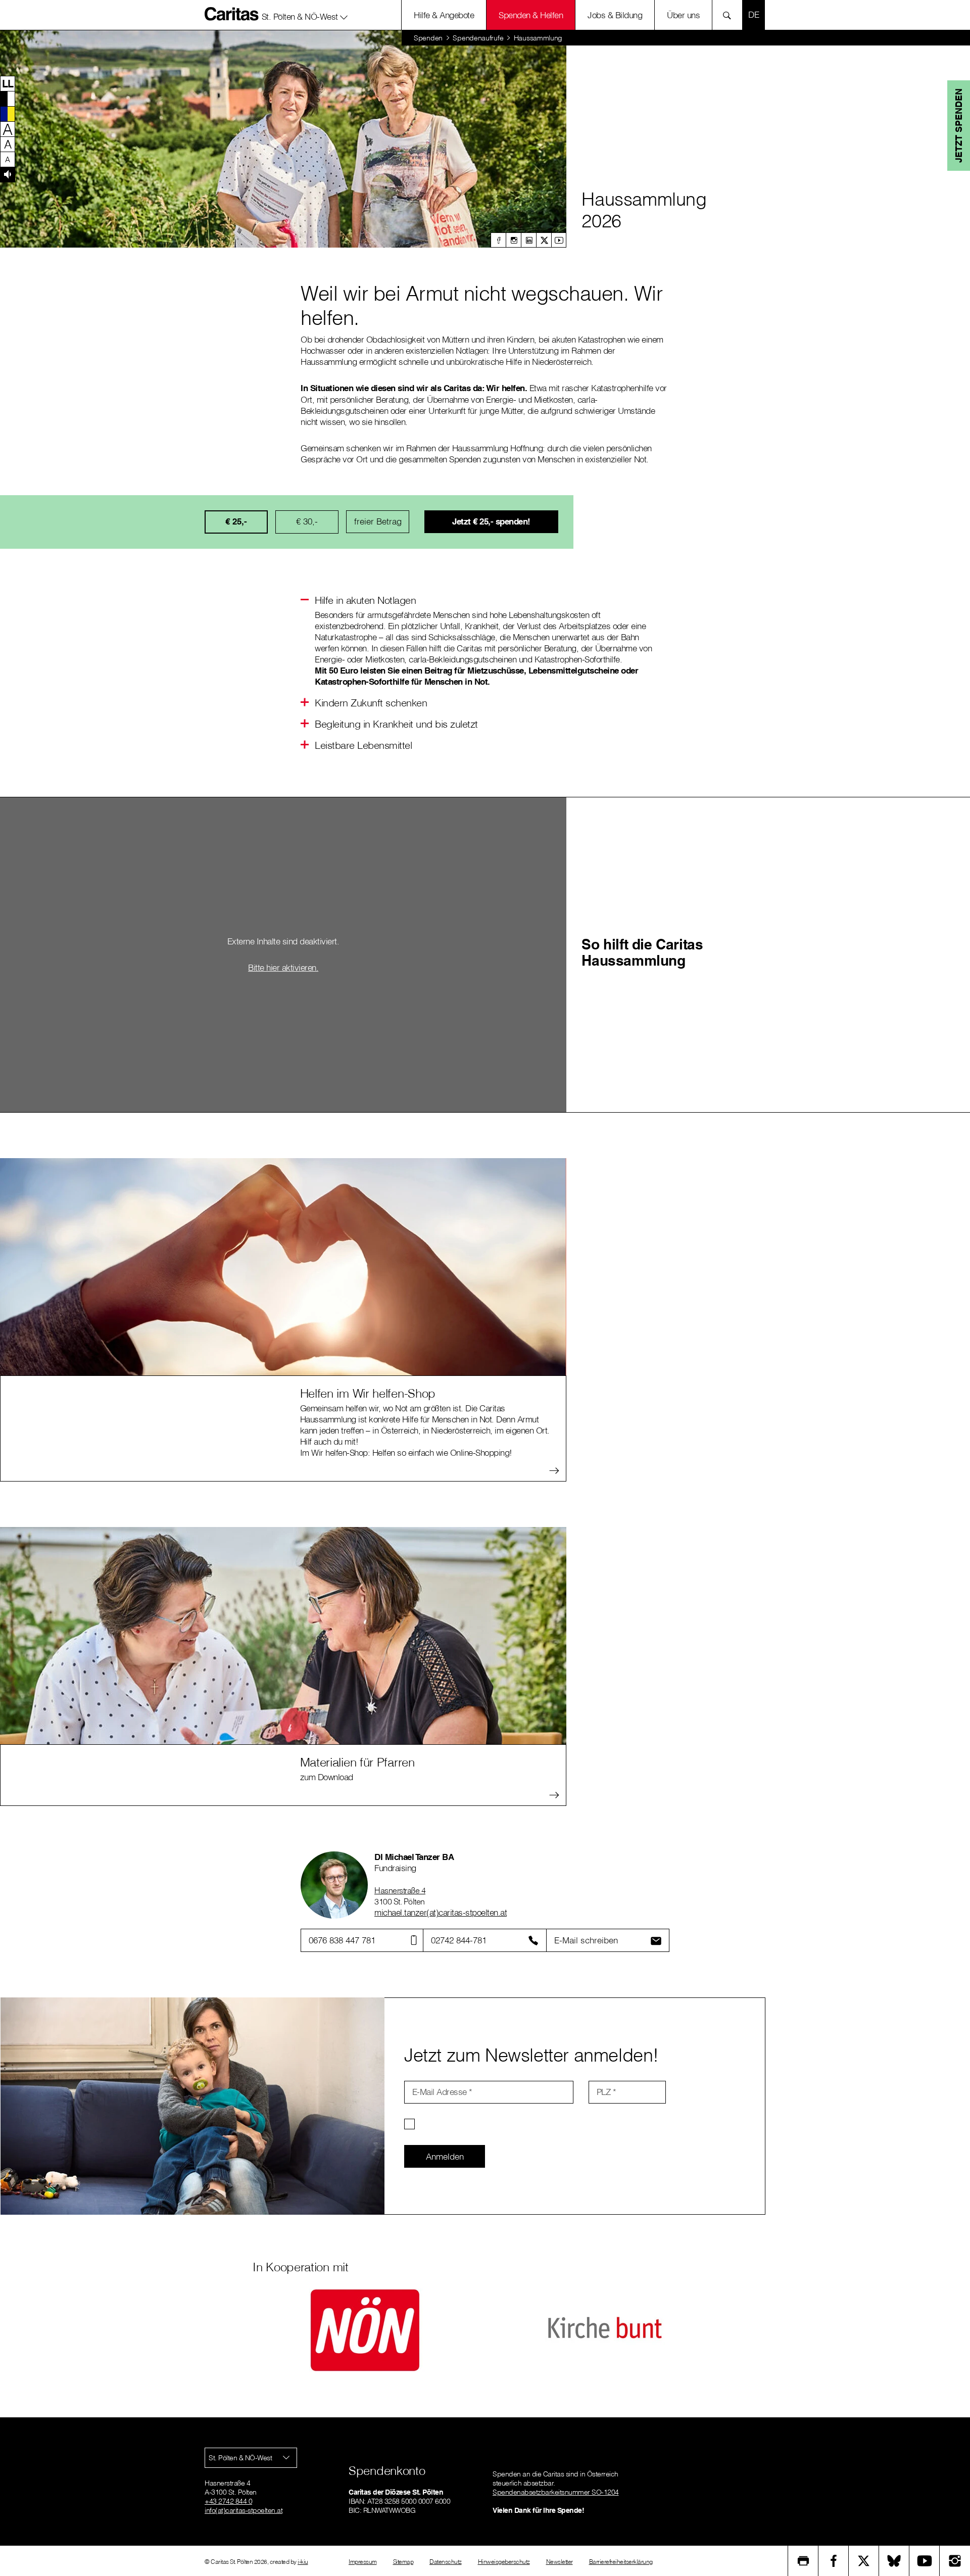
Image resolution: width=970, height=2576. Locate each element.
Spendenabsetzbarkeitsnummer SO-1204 (556, 2492)
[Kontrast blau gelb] (8, 114)
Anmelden (445, 2156)
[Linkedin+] (528, 240)
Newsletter (560, 2562)
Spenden (428, 38)
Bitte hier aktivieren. (283, 967)
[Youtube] (559, 240)
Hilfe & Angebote (444, 15)
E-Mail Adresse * (442, 2092)
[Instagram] (513, 240)
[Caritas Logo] (232, 14)
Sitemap (403, 2562)
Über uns (683, 15)
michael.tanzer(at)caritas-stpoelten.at (441, 1912)
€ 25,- (236, 521)
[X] (544, 240)
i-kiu (303, 2562)
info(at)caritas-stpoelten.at (244, 2510)
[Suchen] (730, 15)
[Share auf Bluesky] (894, 2561)
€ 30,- (307, 521)
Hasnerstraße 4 (400, 1890)
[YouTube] (925, 2561)
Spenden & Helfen (531, 15)
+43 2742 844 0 (228, 2501)
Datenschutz (446, 2562)
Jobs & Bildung (615, 15)
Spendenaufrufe (478, 38)
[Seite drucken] (803, 2561)
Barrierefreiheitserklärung (621, 2562)
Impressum (363, 2562)
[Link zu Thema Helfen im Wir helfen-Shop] (283, 1266)
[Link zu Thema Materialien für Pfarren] (283, 1635)
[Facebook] (498, 240)
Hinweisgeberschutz (504, 2562)
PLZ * (607, 2092)
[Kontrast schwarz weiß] (8, 99)
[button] (305, 15)
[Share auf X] (864, 2561)
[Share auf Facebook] (834, 2561)
